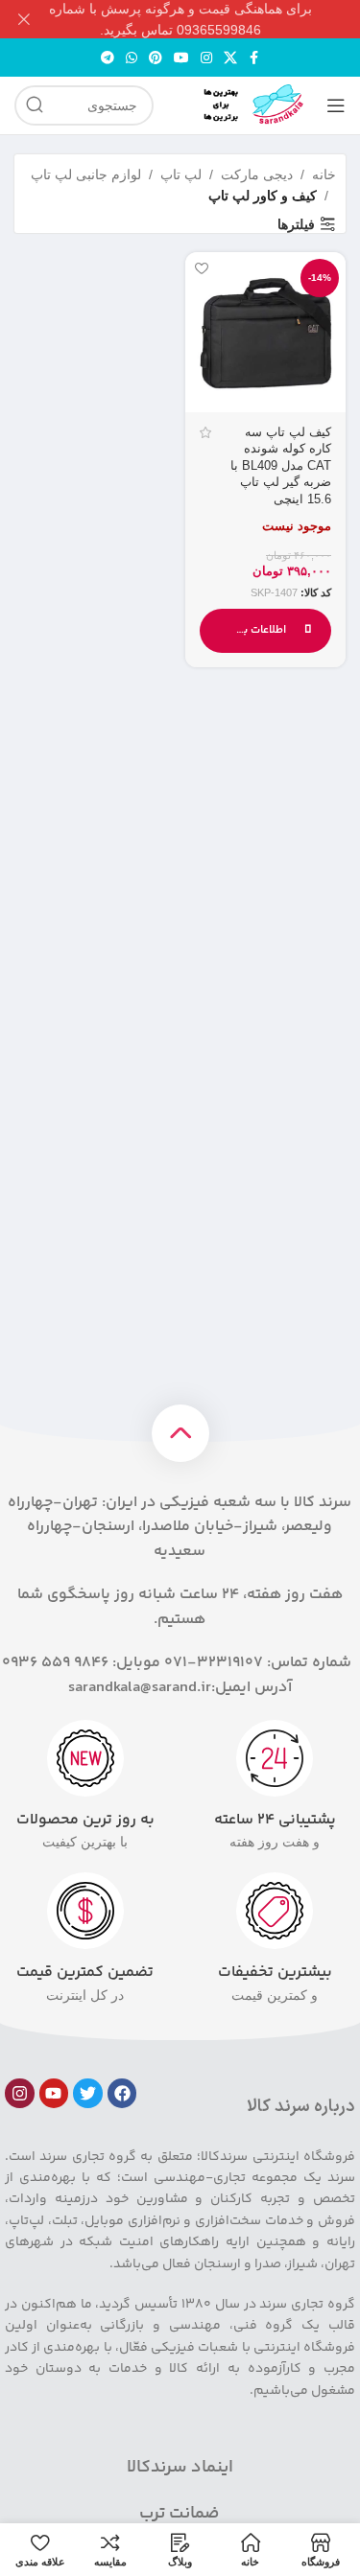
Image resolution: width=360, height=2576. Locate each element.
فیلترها (296, 224)
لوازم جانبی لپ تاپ (86, 174)
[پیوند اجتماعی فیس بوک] (254, 58)
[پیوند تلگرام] (108, 58)
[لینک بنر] (209, 19)
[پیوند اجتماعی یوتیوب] (181, 58)
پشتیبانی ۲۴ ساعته (275, 1820)
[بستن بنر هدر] (24, 19)
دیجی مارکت (257, 174)
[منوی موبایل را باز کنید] (336, 105)
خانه (324, 174)
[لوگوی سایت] (240, 104)
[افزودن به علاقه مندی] (202, 269)
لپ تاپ (181, 174)
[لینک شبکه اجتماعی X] (230, 58)
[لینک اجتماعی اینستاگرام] (206, 58)
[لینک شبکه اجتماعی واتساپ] (132, 58)
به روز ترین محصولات (85, 1820)
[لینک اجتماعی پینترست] (156, 58)
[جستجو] (35, 105)
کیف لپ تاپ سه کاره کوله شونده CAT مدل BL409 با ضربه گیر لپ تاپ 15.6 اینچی (281, 466)
